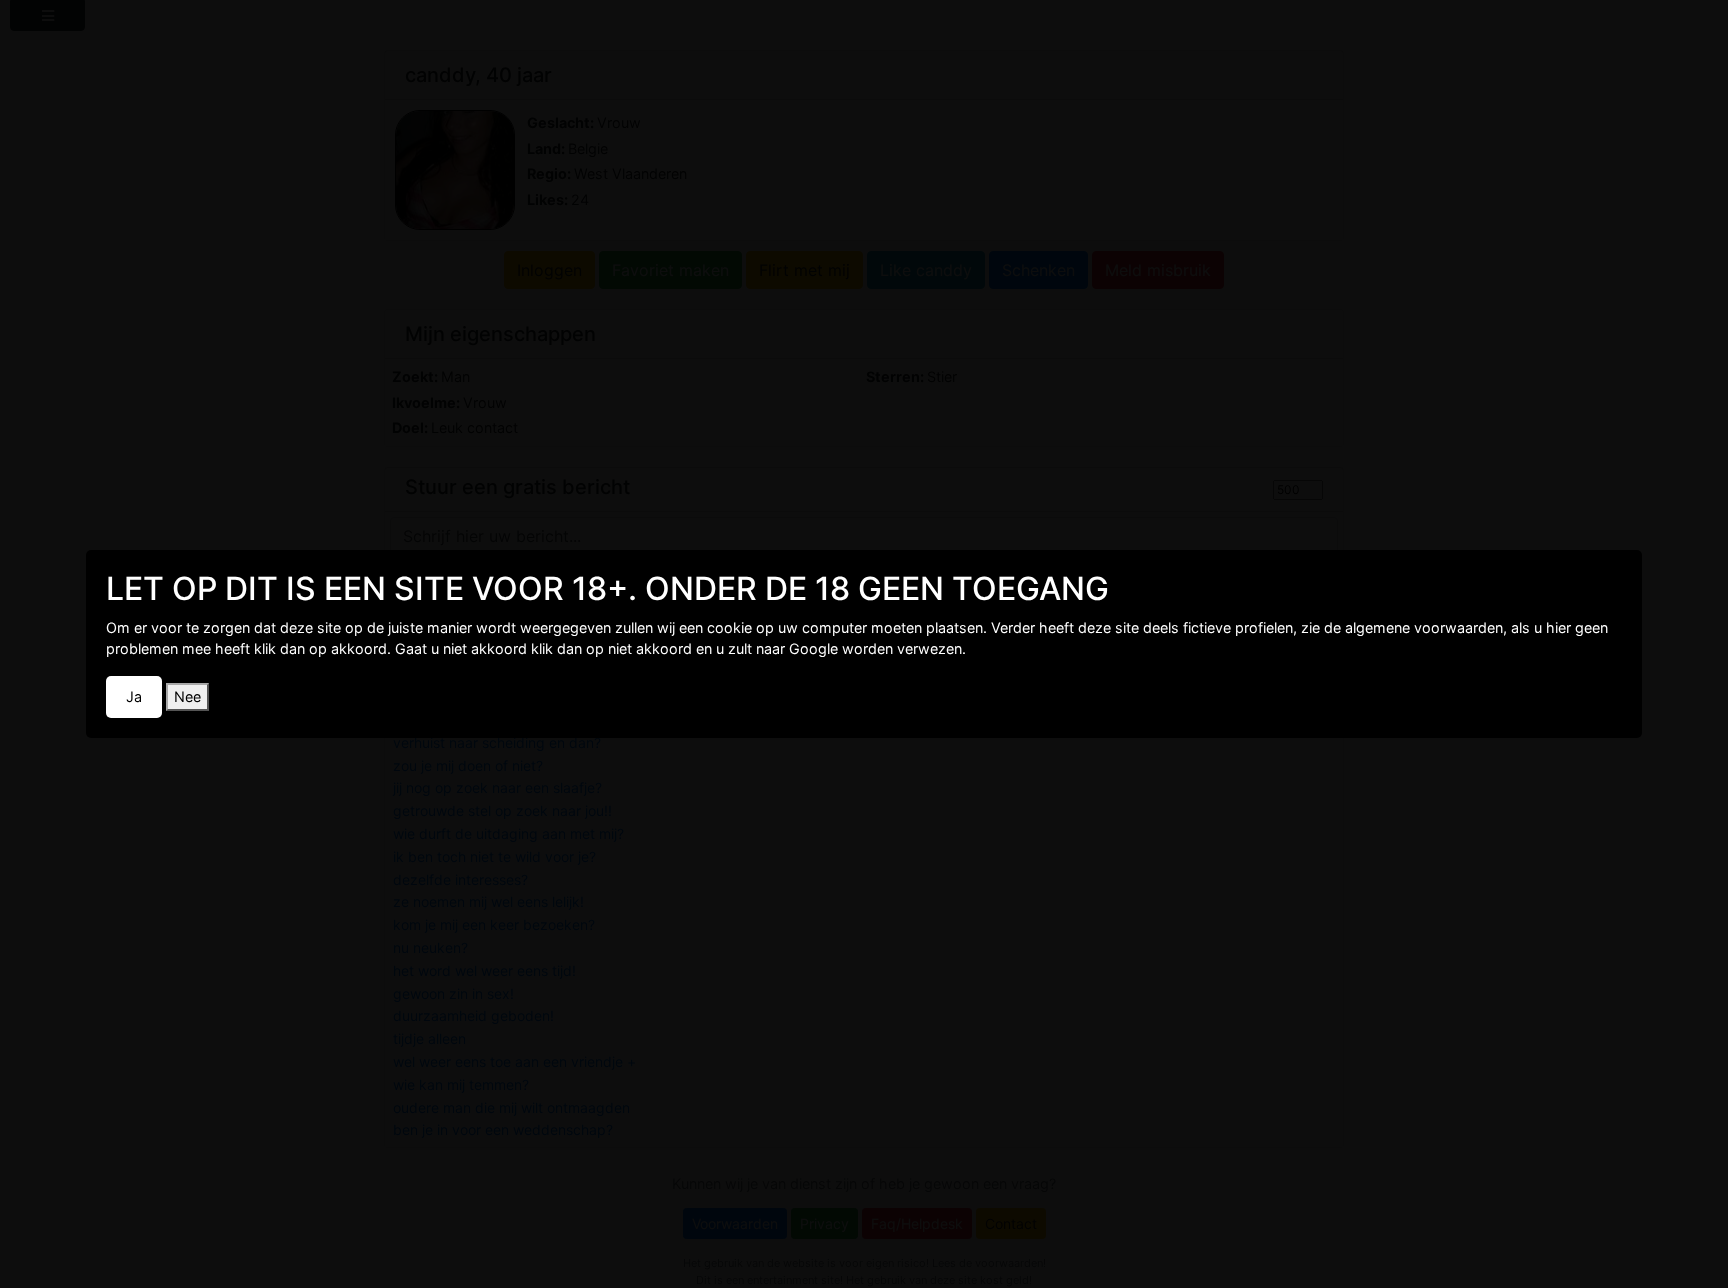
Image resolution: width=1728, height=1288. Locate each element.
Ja (134, 696)
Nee (187, 696)
